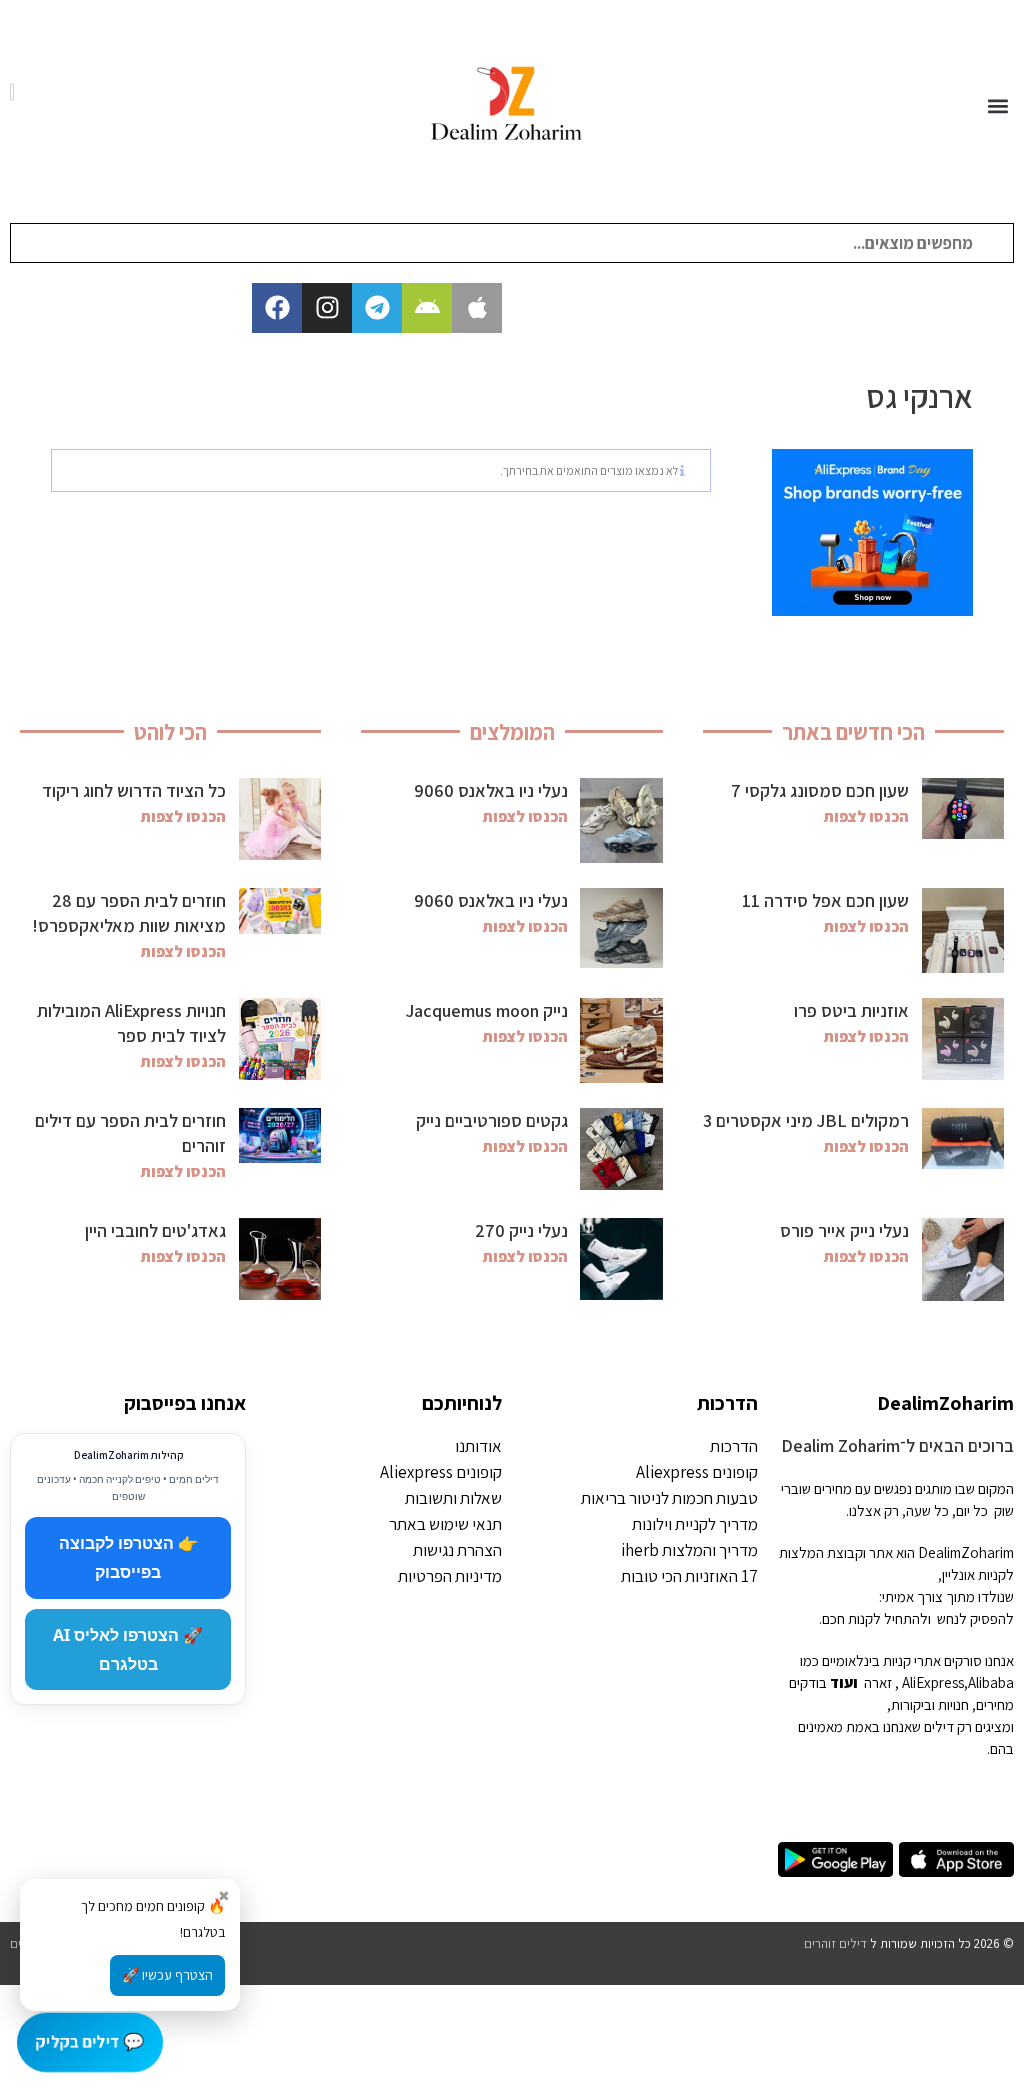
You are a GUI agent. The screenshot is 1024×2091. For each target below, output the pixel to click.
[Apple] (477, 308)
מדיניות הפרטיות (450, 1576)
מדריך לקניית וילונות (695, 1524)
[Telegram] (377, 308)
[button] (997, 106)
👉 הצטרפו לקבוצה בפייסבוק (128, 1557)
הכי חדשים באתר (853, 732)
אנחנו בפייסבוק (185, 1403)
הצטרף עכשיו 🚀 (167, 1975)
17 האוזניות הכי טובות (689, 1576)
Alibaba (991, 1682)
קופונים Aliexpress (697, 1472)
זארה (878, 1682)
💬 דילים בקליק (90, 2041)
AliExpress (933, 1682)
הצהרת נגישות (457, 1550)
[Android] (427, 308)
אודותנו (478, 1446)
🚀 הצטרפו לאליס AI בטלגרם (128, 1649)
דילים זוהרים (835, 1943)
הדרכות (727, 1403)
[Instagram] (327, 308)
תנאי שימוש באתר (445, 1524)
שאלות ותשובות (453, 1498)
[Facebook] (277, 308)
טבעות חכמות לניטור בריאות (669, 1498)
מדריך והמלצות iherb (689, 1550)
